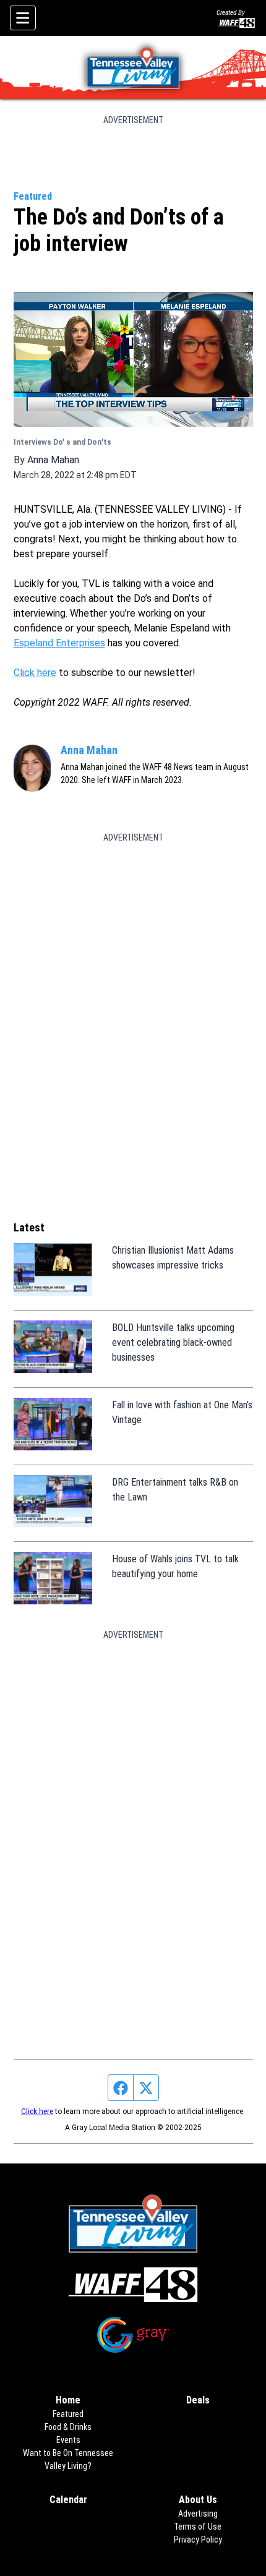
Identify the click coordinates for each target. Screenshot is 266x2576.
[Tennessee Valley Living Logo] (133, 67)
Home (68, 2400)
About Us (198, 2500)
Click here (35, 673)
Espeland (35, 643)
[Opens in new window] (133, 2285)
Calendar (68, 2500)
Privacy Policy (198, 2540)
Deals (198, 2400)
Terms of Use (198, 2527)
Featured (33, 196)
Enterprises (80, 643)
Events (68, 2440)
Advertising (198, 2514)
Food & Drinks (68, 2427)
